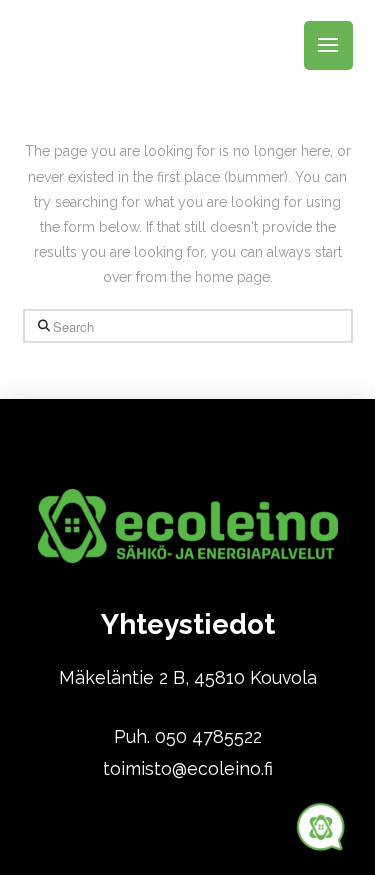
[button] (328, 45)
